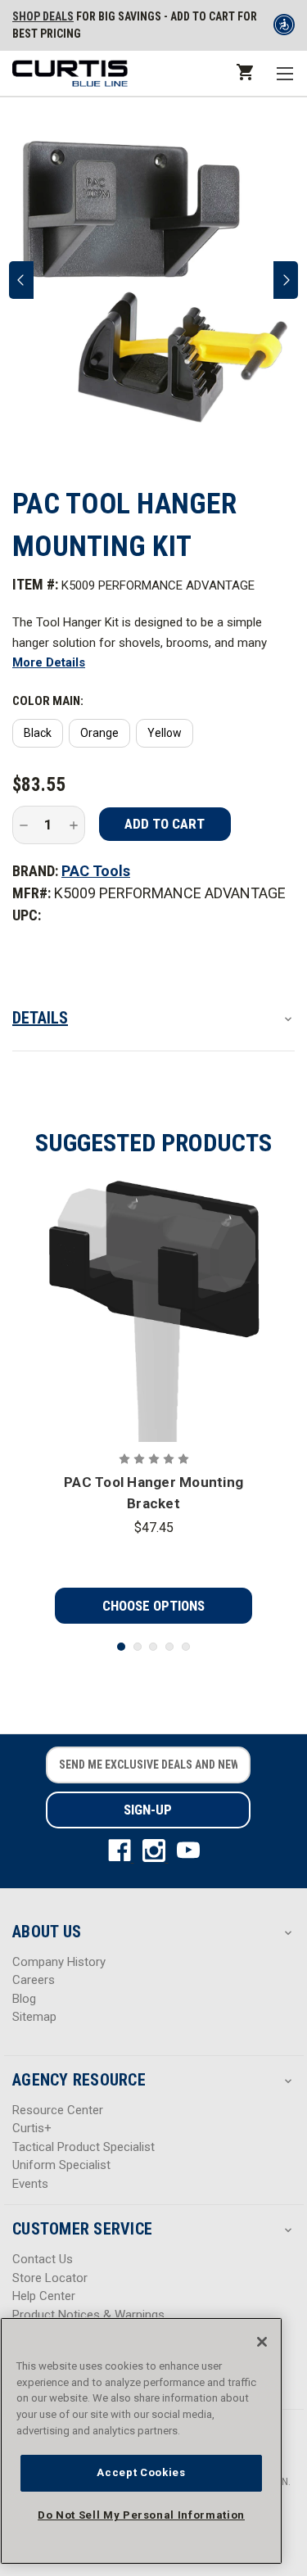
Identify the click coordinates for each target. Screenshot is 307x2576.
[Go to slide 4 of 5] (169, 1647)
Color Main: (48, 701)
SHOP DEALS (43, 16)
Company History (59, 1962)
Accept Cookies (141, 2472)
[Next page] (286, 280)
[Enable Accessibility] (284, 28)
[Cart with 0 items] (244, 72)
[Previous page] (21, 280)
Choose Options (153, 1606)
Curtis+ (32, 2128)
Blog (24, 1999)
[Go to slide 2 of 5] (138, 1647)
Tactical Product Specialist (84, 2147)
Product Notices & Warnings (88, 2315)
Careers (34, 1980)
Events (30, 2184)
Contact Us (43, 2259)
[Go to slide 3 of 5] (153, 1647)
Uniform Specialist (61, 2165)
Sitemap (34, 2017)
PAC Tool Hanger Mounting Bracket (153, 1493)
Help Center (44, 2296)
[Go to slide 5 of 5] (186, 1647)
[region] (141, 2441)
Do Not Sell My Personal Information (141, 2515)
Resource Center (58, 2110)
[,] (154, 1310)
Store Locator (50, 2278)
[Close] (262, 2342)
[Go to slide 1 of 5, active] (121, 1647)
